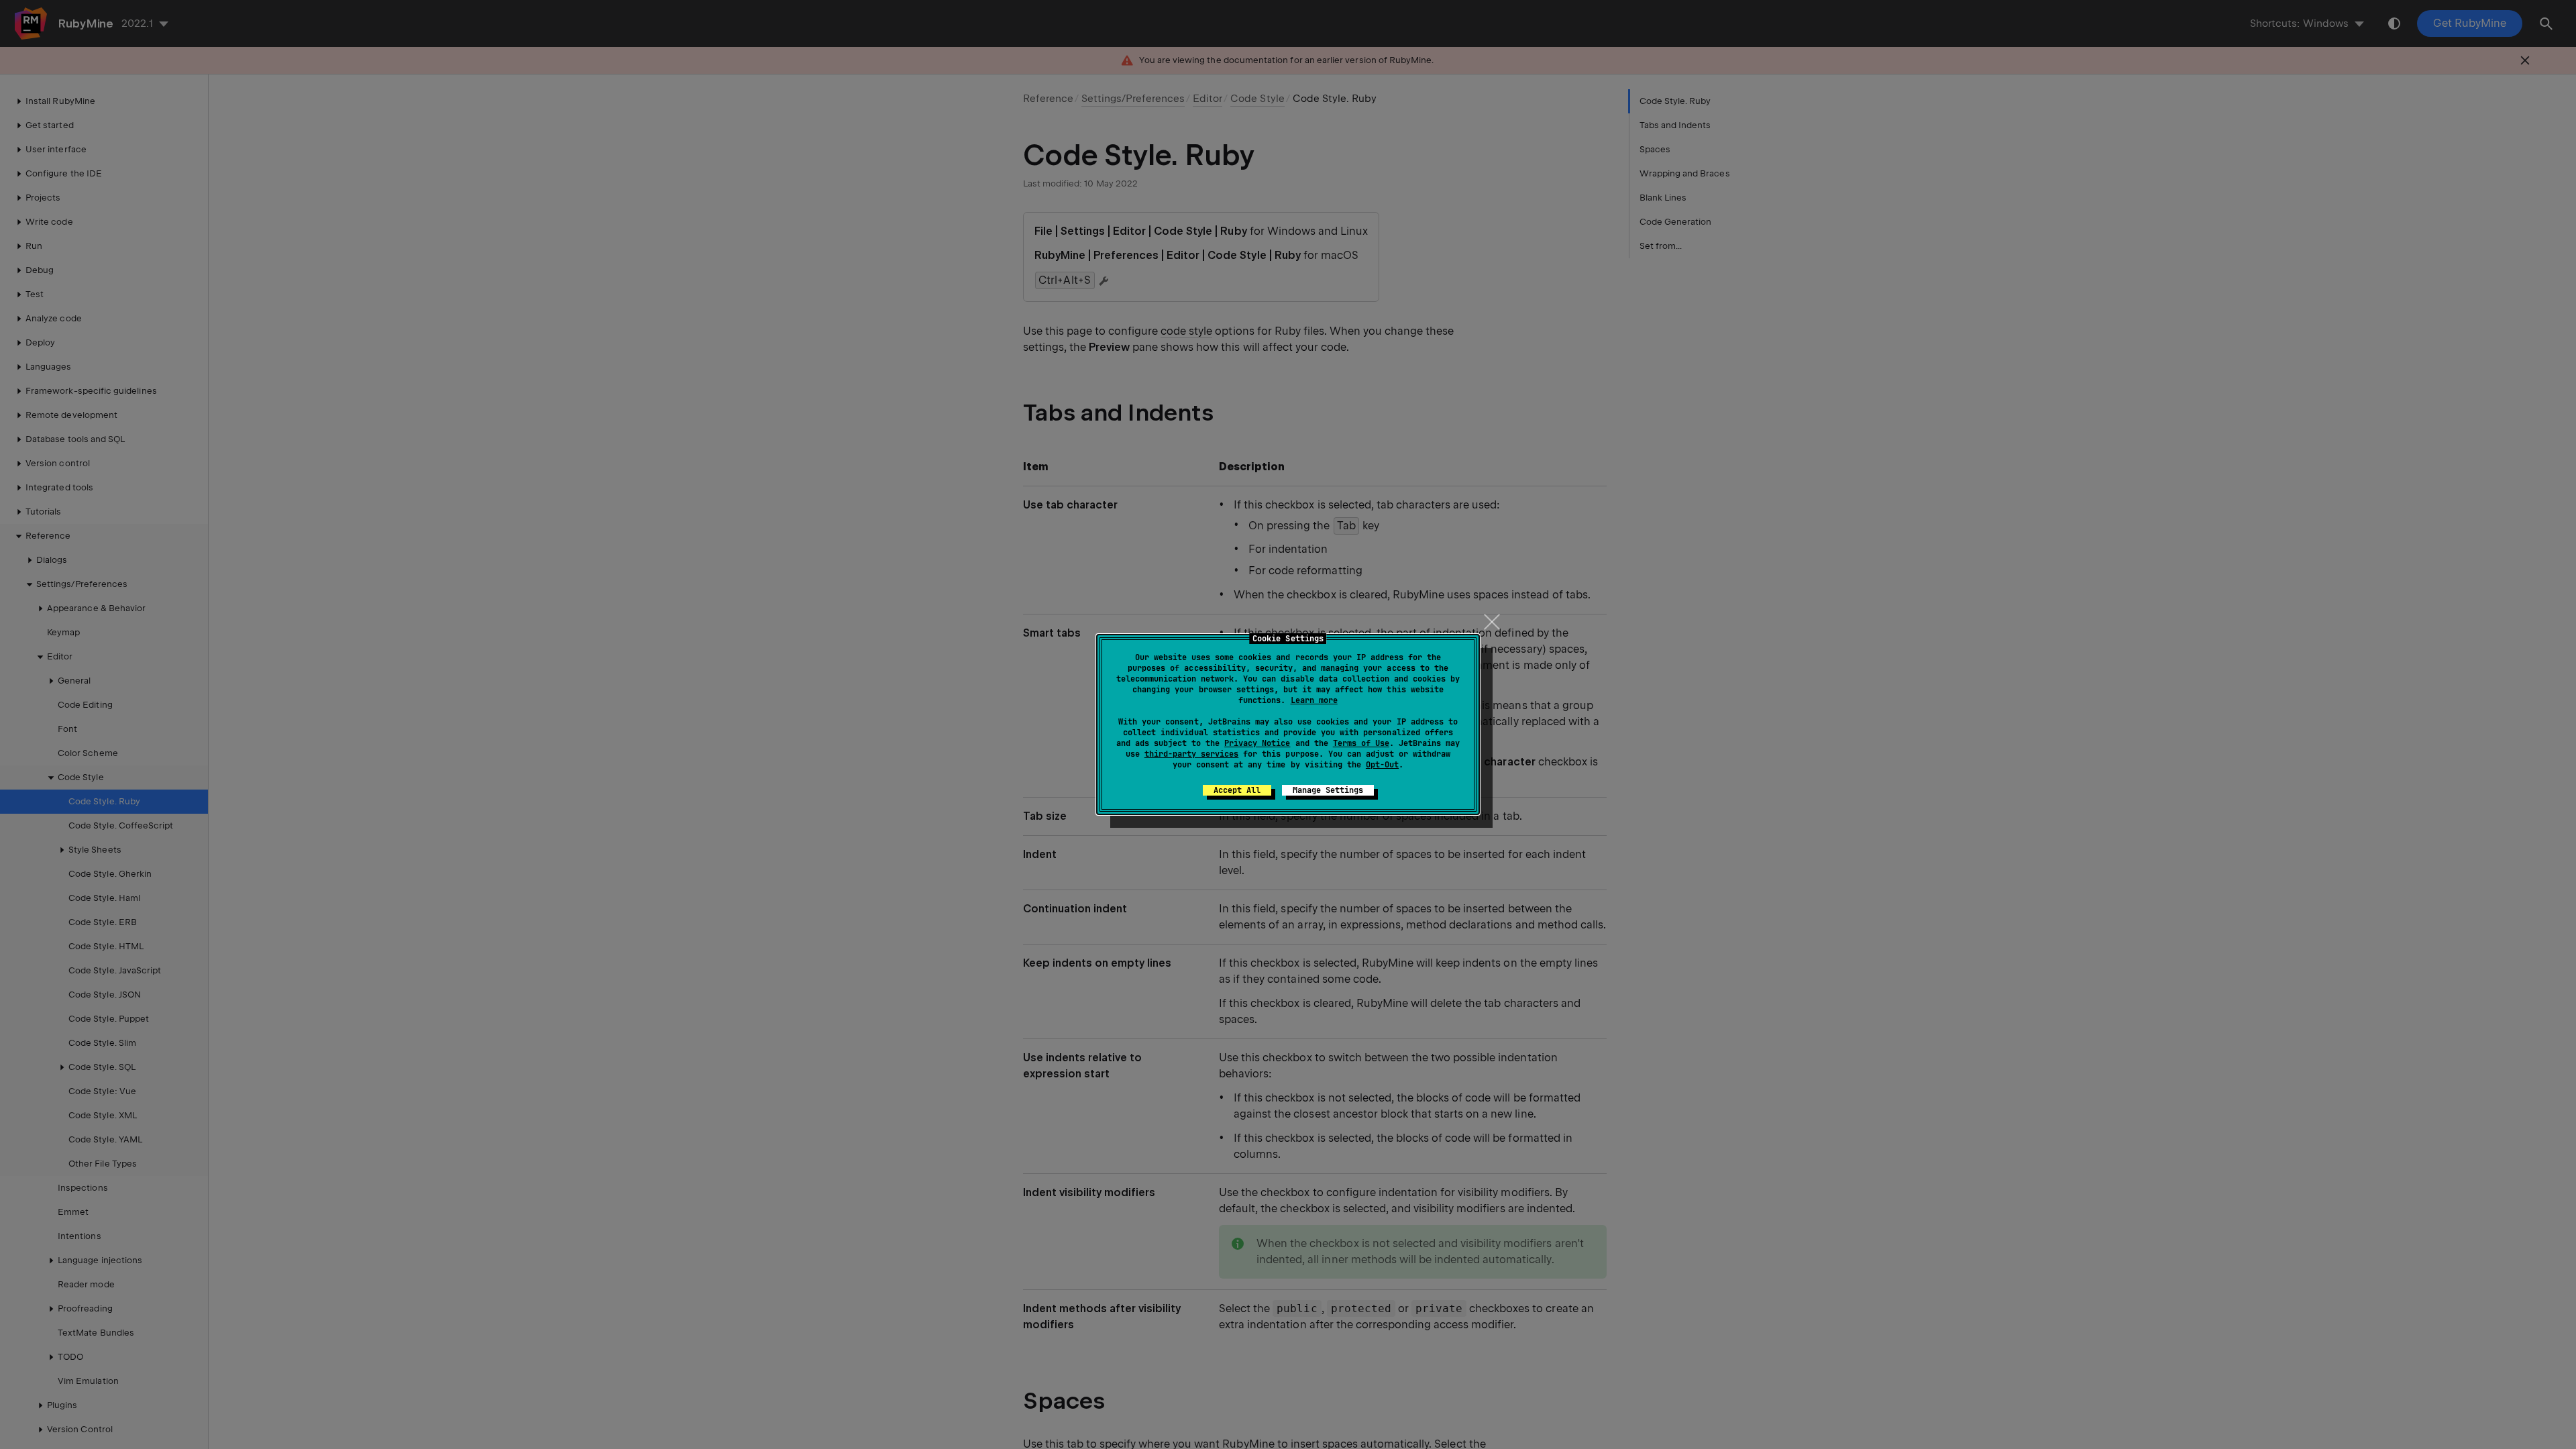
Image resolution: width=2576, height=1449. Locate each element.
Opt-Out (1382, 765)
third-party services (1191, 754)
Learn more (1314, 700)
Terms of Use (1361, 743)
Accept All (1237, 790)
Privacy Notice (1257, 743)
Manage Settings (1328, 790)
